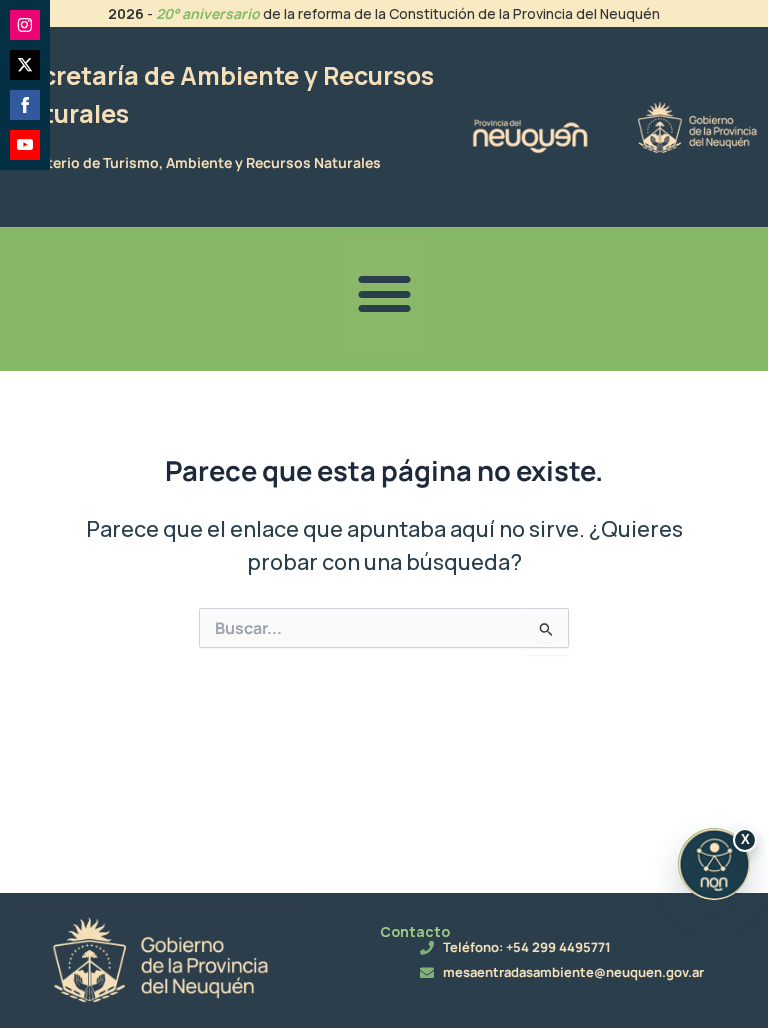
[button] (384, 294)
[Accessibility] (714, 864)
